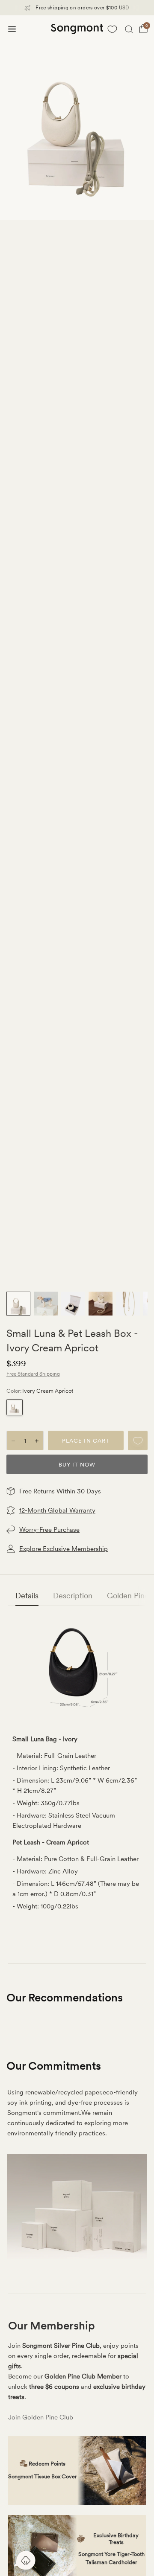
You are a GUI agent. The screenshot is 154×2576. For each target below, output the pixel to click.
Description (73, 1596)
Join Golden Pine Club (41, 2417)
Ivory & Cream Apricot (15, 1407)
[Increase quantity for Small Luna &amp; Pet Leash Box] (37, 1441)
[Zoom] (77, 118)
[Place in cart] (86, 1440)
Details (27, 1596)
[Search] (129, 29)
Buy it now (77, 1465)
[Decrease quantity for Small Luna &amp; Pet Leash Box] (13, 1441)
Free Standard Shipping (33, 1374)
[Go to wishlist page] (113, 29)
